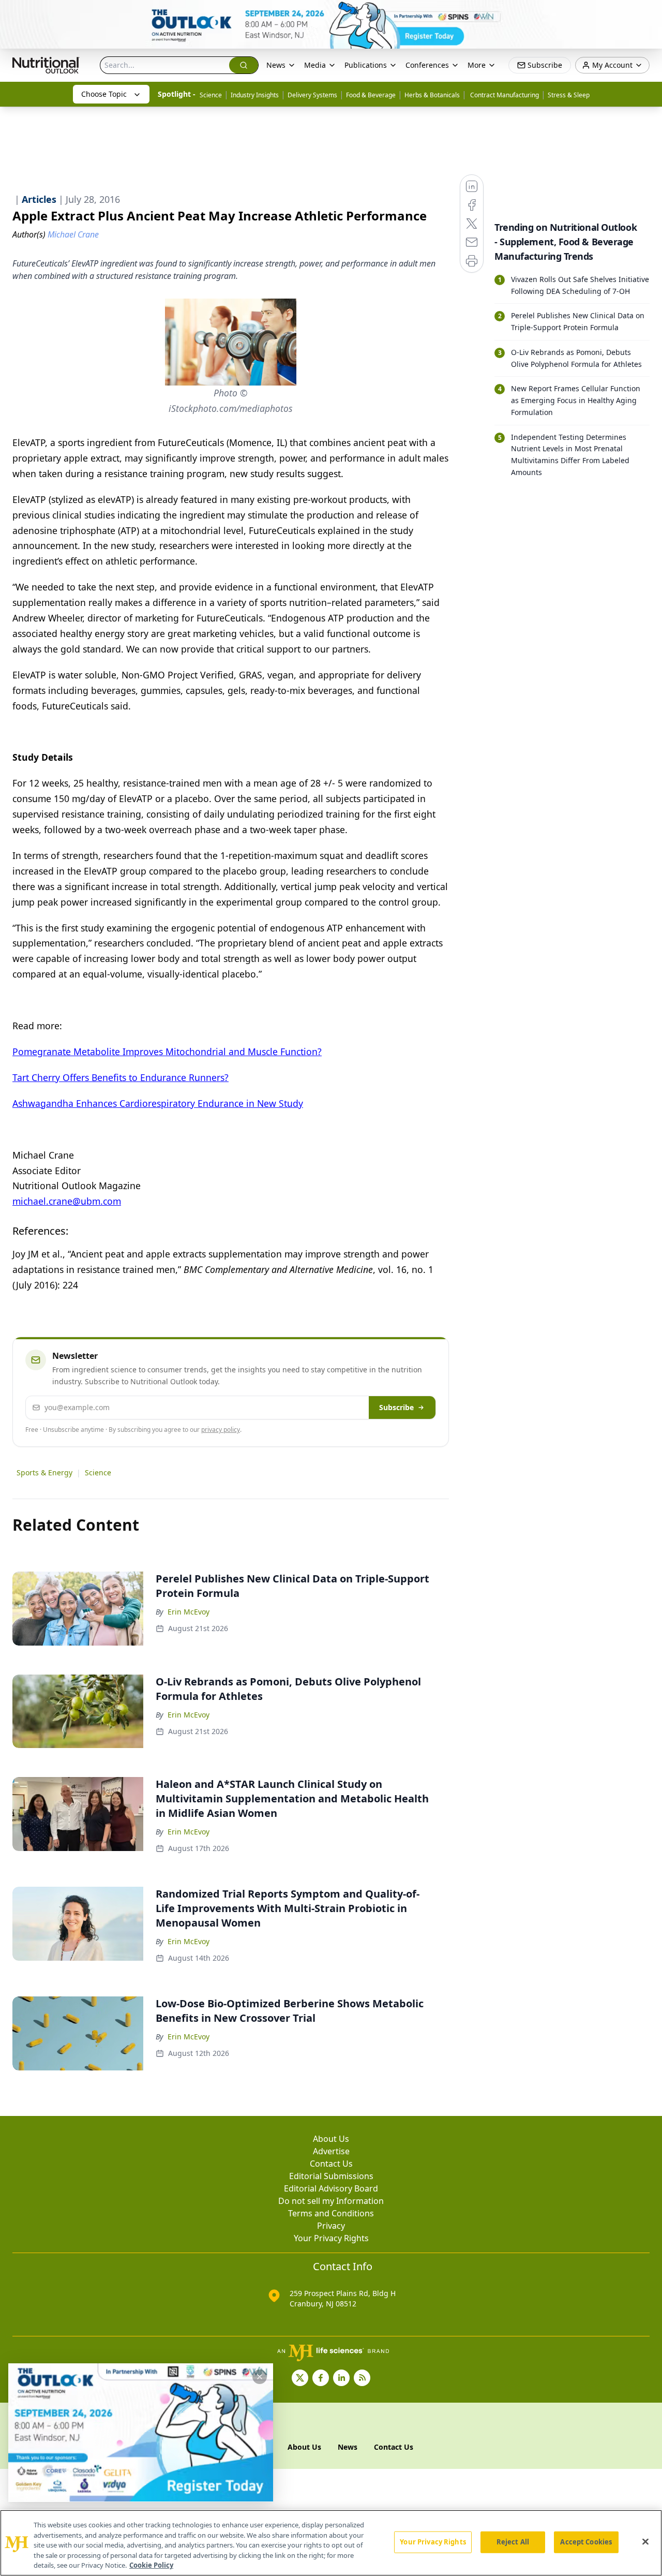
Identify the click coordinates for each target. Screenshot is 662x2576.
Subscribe (396, 1407)
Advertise (331, 2151)
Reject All (513, 2542)
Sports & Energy (44, 1472)
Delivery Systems (312, 95)
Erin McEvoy (189, 1612)
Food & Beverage (371, 95)
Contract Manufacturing (504, 95)
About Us (331, 2139)
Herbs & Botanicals (432, 95)
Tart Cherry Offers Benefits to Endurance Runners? (121, 1077)
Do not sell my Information (331, 2201)
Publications (366, 65)
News (276, 65)
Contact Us (331, 2164)
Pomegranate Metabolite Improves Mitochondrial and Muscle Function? (167, 1052)
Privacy (331, 2226)
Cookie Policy (151, 2565)
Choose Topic (104, 94)
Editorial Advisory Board (331, 2188)
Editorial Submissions (331, 2176)
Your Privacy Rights (331, 2238)
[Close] (645, 2542)
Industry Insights (255, 95)
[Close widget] (260, 2377)
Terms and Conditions (331, 2213)
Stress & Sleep (569, 95)
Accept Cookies (586, 2542)
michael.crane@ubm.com (67, 1201)
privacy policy (221, 1430)
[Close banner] (649, 13)
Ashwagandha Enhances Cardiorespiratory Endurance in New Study (158, 1103)
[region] (331, 2543)
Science (211, 95)
